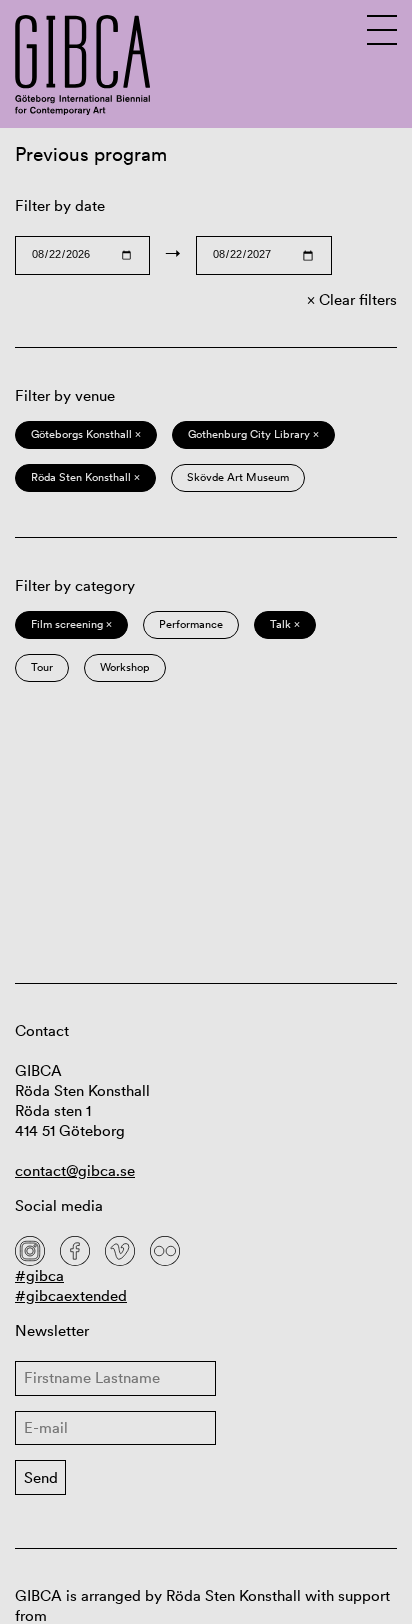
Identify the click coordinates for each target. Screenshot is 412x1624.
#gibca (39, 1275)
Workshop (125, 667)
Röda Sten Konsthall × (85, 477)
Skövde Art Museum (238, 477)
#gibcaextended (71, 1295)
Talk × (285, 624)
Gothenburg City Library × (253, 434)
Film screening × (71, 624)
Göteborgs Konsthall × (86, 434)
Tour (42, 667)
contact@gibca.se (75, 1170)
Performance (191, 624)
